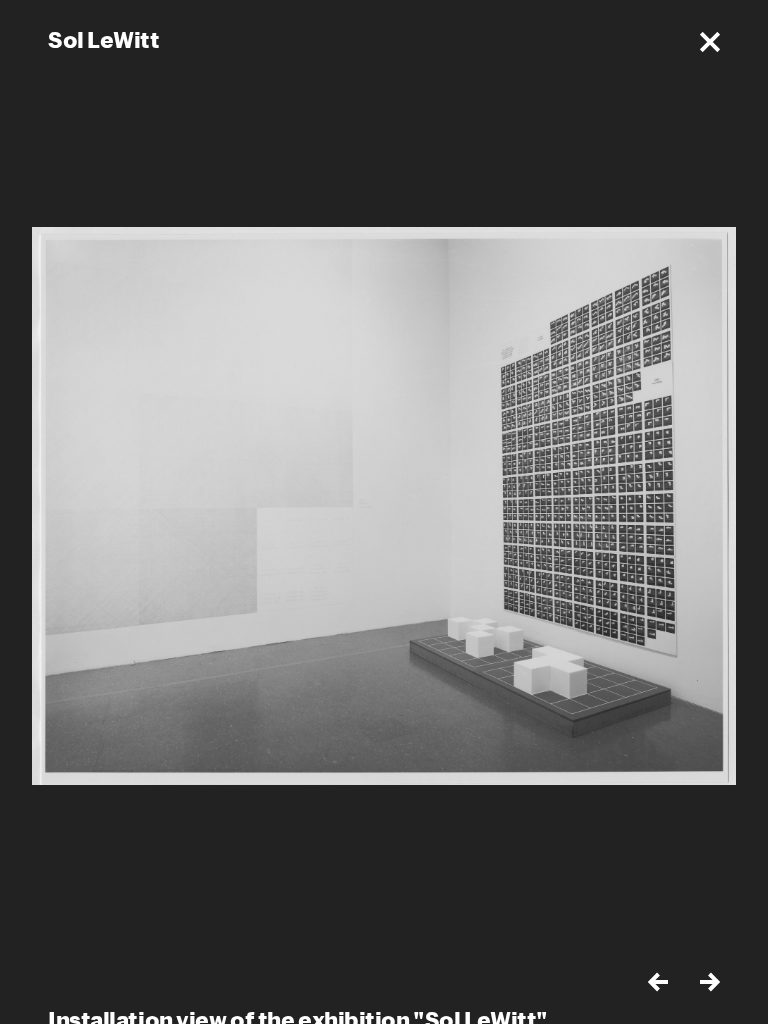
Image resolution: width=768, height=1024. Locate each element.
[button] (710, 42)
